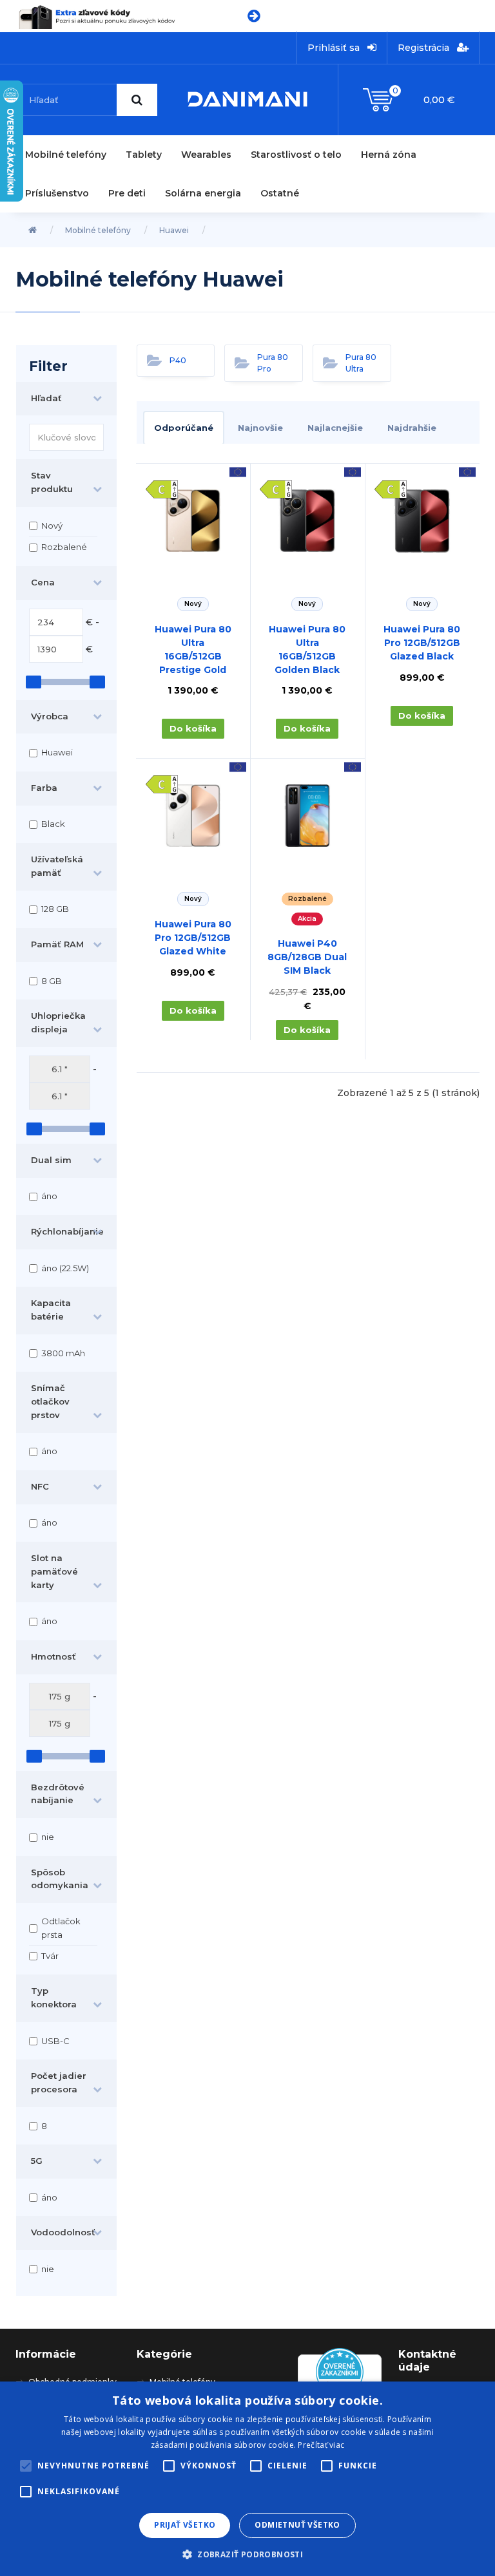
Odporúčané (184, 428)
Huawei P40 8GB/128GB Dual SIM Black (307, 957)
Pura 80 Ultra (361, 363)
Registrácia (425, 48)
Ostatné (280, 193)
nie (48, 1837)
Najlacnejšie (335, 428)
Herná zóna (389, 155)
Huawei (174, 230)
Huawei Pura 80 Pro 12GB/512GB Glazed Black (422, 643)
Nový (52, 526)
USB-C (55, 2041)
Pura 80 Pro (273, 363)
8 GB (52, 981)
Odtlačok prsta (61, 1928)
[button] (247, 2554)
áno (49, 1196)
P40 (178, 360)
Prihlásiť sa (335, 48)
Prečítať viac (321, 2445)
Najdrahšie (412, 428)
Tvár (50, 1956)
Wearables (206, 155)
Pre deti (127, 193)
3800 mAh (63, 1353)
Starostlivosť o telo (296, 155)
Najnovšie (260, 428)
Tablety (144, 155)
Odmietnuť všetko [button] (297, 2525)
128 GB (55, 909)
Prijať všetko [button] (185, 2525)
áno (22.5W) (65, 1268)
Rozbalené (64, 547)
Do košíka (193, 728)
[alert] (247, 2479)
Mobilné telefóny (66, 155)
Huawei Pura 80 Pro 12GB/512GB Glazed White (193, 938)
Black (53, 824)
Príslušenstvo (57, 193)
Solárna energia (203, 193)
